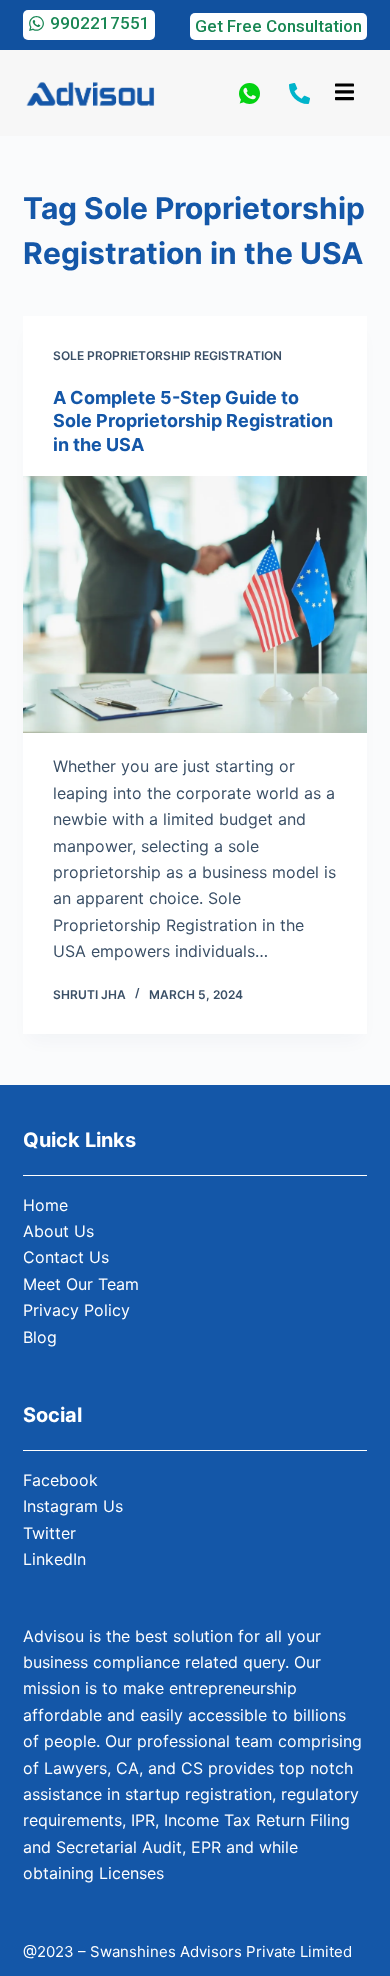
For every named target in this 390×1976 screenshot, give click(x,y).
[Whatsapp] (249, 93)
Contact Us (66, 1257)
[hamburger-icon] (344, 93)
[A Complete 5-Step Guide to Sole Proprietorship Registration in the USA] (194, 604)
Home (45, 1205)
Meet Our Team (81, 1284)
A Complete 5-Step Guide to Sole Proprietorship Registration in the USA (193, 421)
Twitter (49, 1533)
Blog (40, 1337)
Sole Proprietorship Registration (167, 355)
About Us (58, 1231)
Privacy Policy (76, 1310)
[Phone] (299, 93)
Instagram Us (73, 1506)
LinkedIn (54, 1559)
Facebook (60, 1480)
